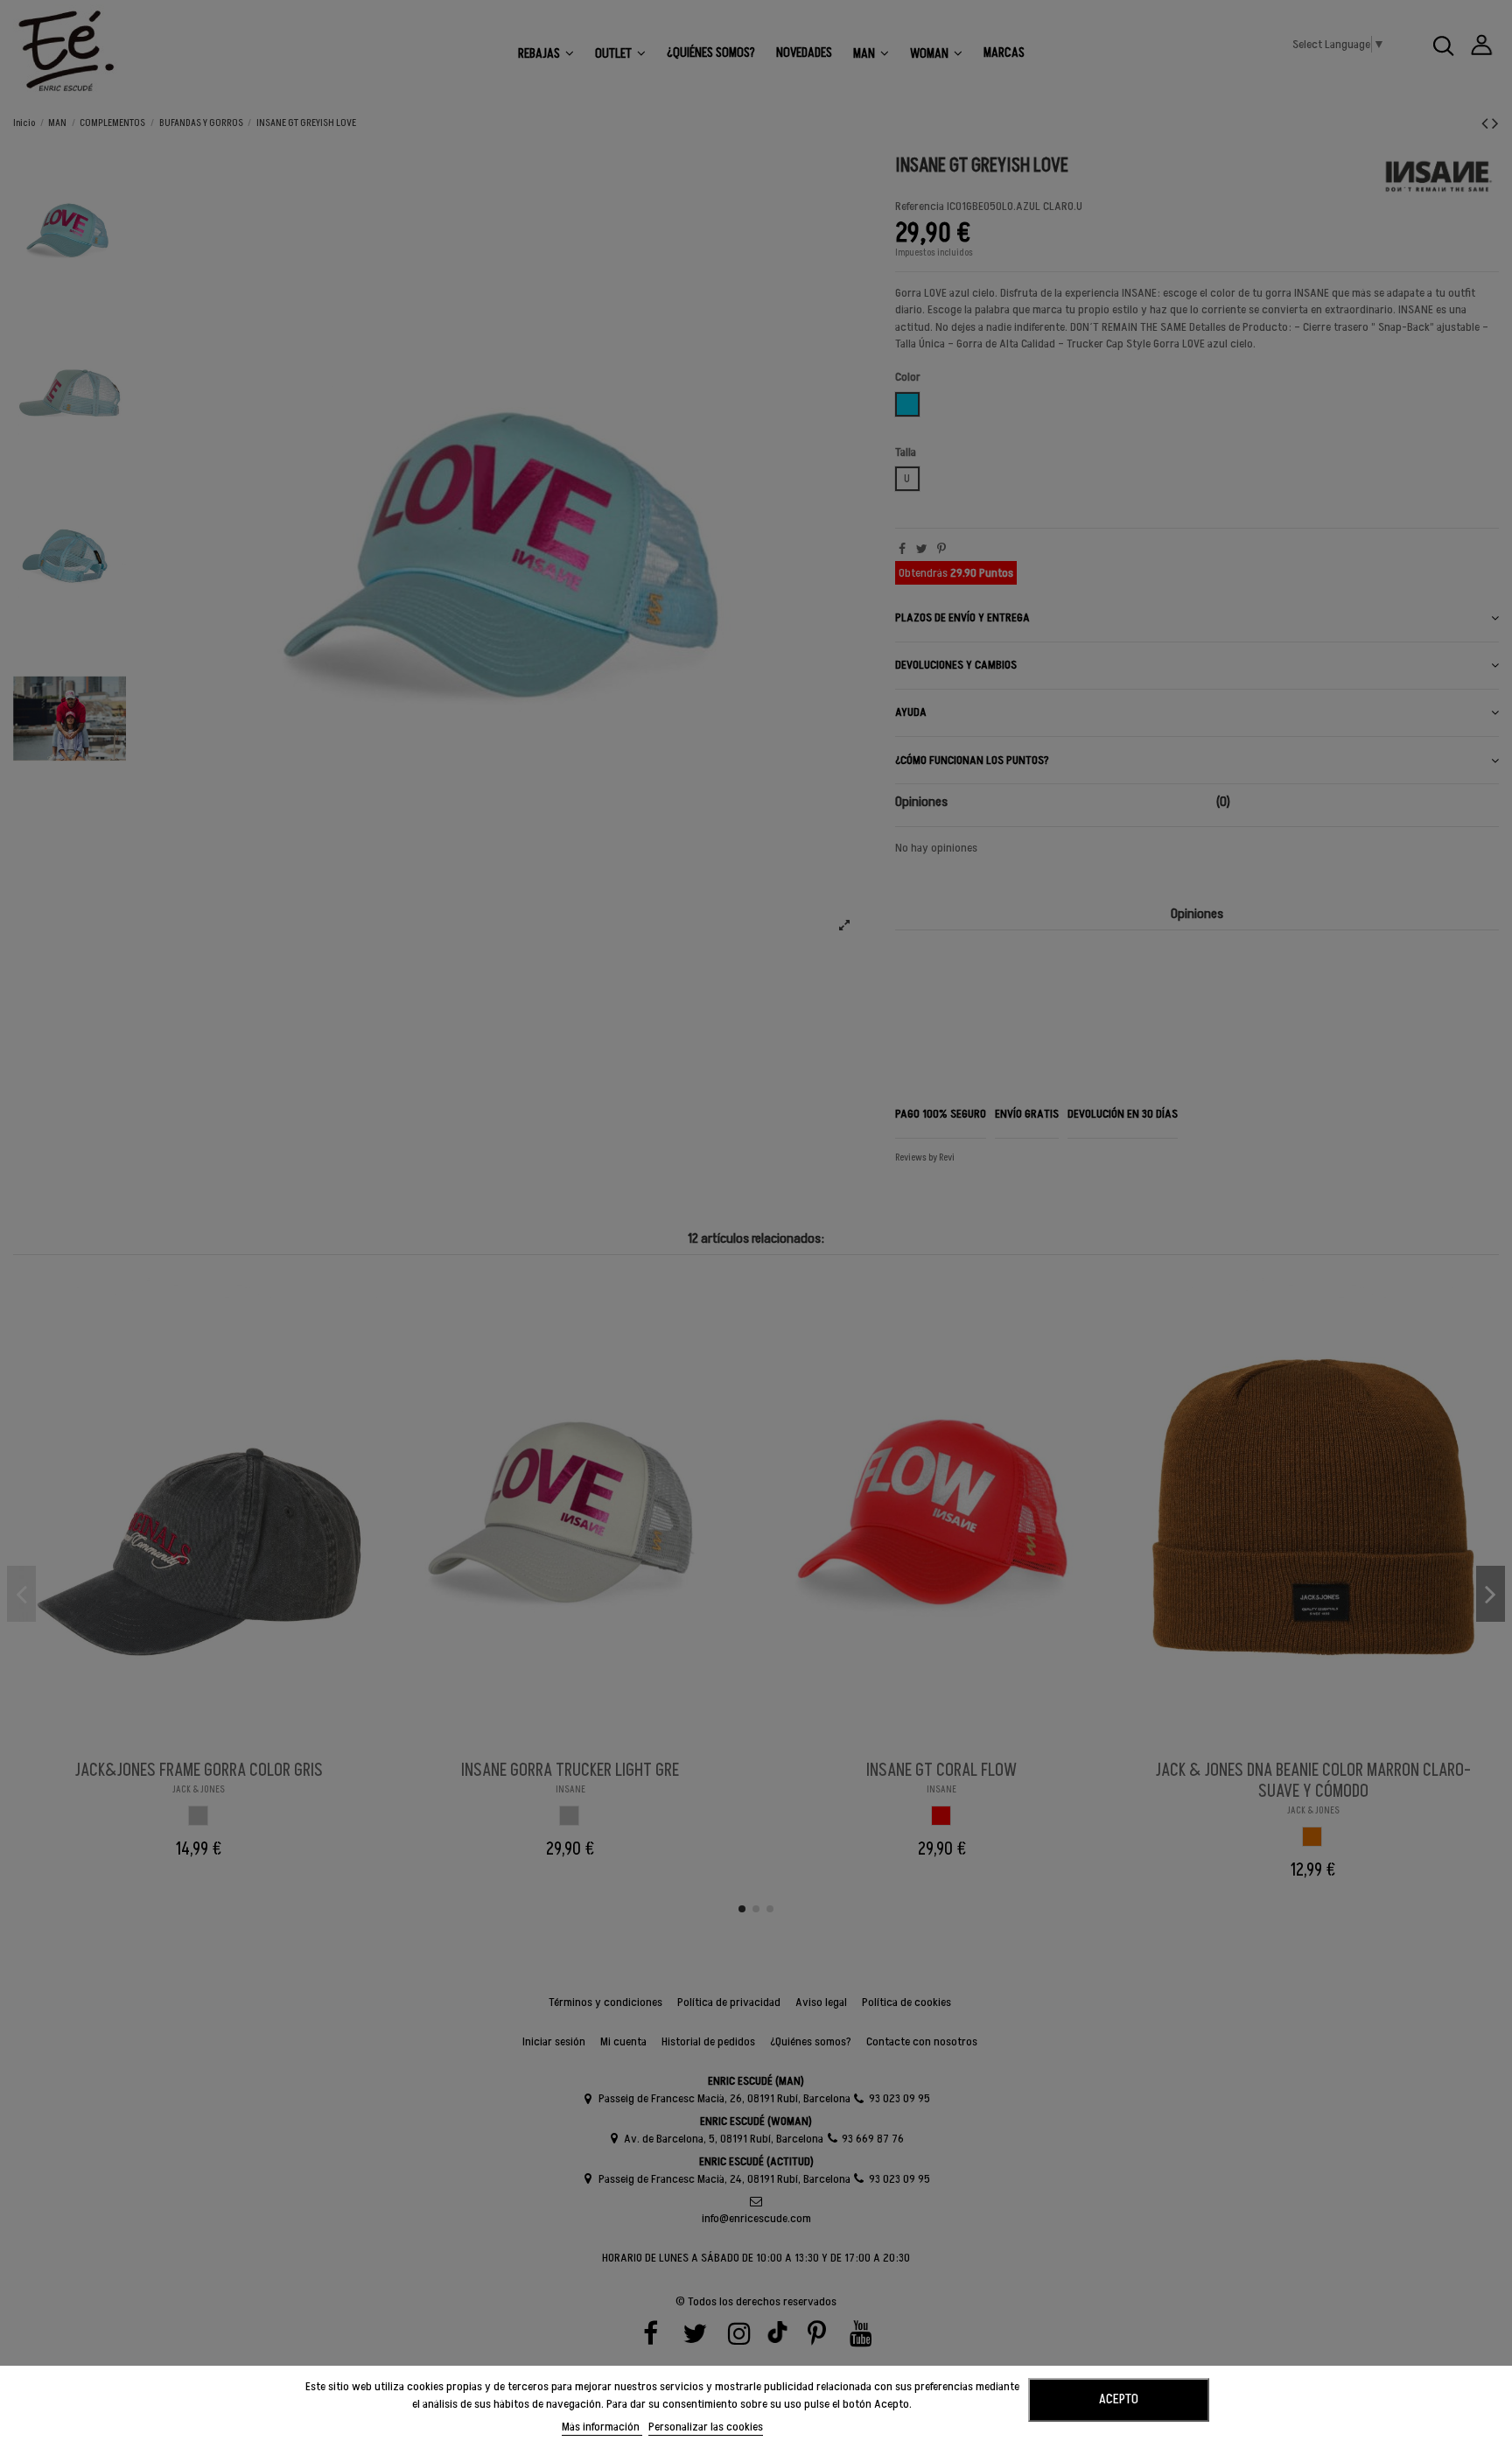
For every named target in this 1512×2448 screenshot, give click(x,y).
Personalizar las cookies (706, 2427)
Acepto (1119, 2399)
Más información (602, 2427)
